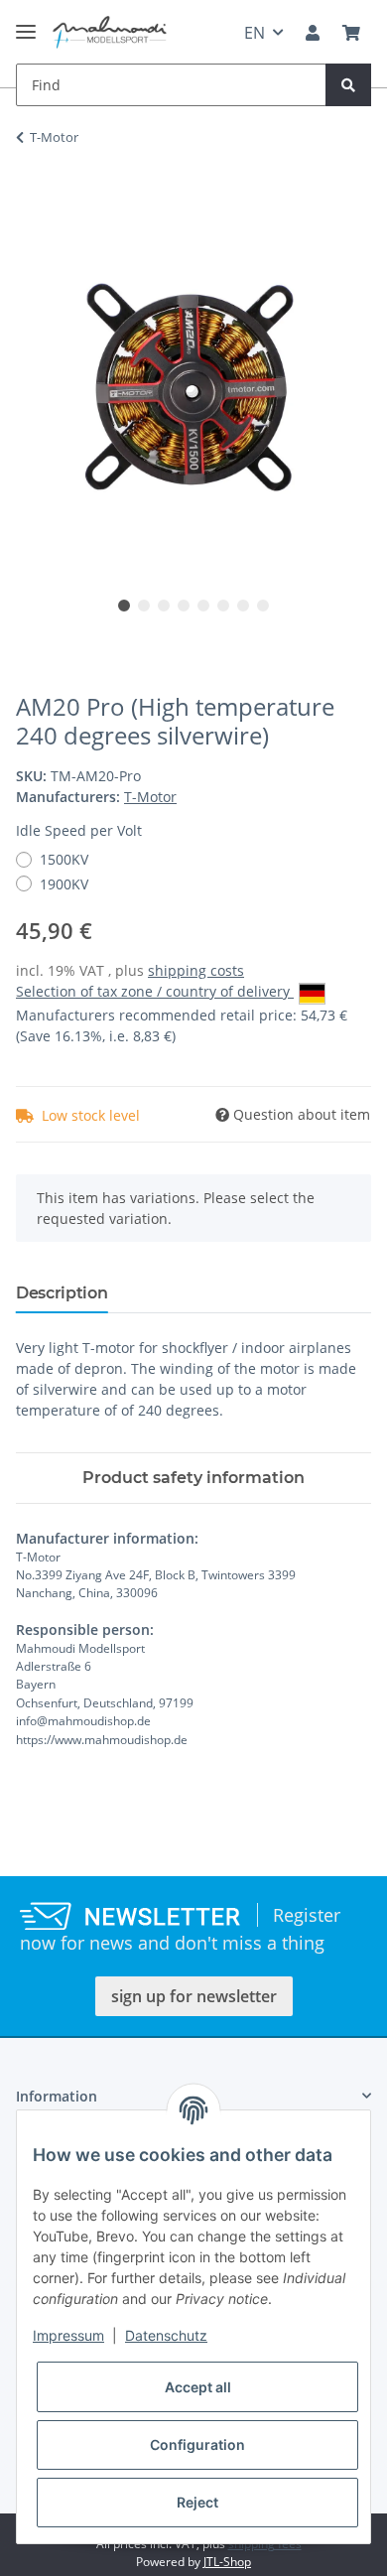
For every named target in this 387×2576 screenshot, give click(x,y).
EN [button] (255, 33)
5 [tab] (203, 606)
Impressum (68, 2335)
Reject (197, 2502)
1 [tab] (124, 606)
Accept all (198, 2387)
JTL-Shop (227, 2562)
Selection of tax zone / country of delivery (155, 991)
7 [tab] (243, 606)
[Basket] (351, 33)
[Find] (348, 85)
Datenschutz (166, 2335)
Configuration (197, 2444)
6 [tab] (223, 606)
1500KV (64, 859)
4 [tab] (184, 606)
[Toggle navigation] (26, 23)
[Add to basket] (32, 200)
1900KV (64, 884)
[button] (313, 33)
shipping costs (196, 970)
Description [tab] (62, 1293)
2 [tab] (144, 606)
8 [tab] (263, 606)
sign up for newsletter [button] (194, 1996)
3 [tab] (164, 606)
